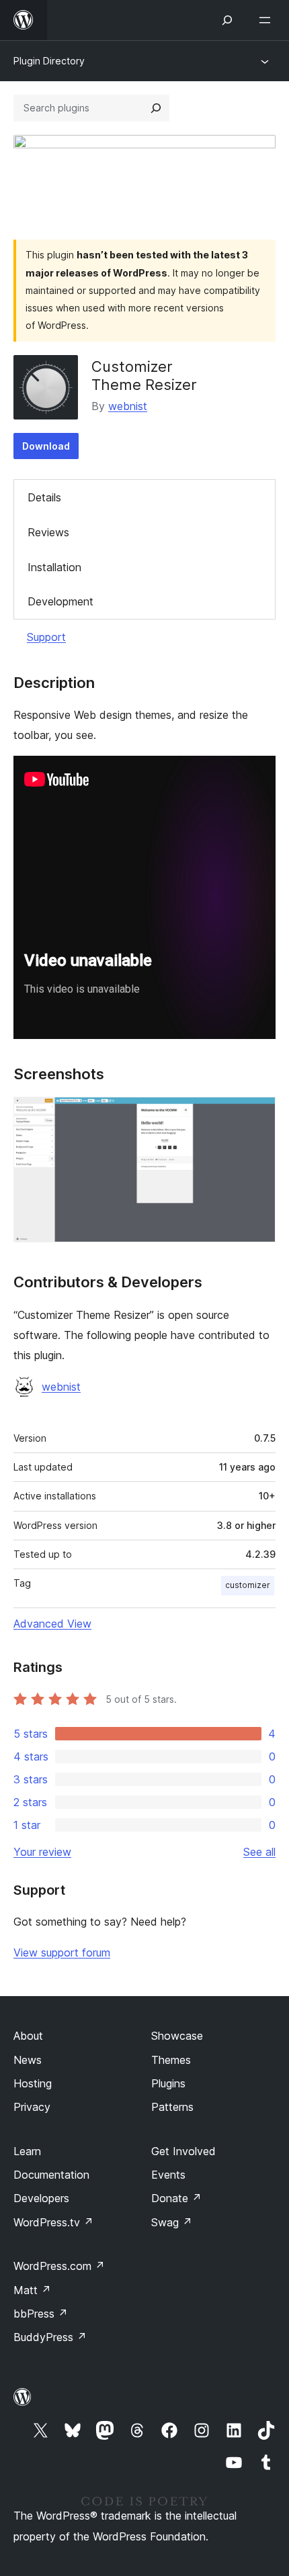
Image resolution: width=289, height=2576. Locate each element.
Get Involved (183, 2151)
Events (168, 2175)
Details (44, 497)
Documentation (51, 2175)
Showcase (177, 2036)
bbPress (41, 2314)
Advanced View (52, 1624)
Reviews (48, 532)
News (28, 2060)
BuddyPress (50, 2337)
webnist (128, 406)
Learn (27, 2151)
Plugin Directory (49, 61)
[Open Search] (227, 20)
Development (60, 601)
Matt (32, 2290)
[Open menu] (267, 20)
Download (46, 446)
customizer (248, 1585)
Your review (42, 1852)
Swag (172, 2222)
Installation (54, 567)
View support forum (62, 1952)
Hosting (33, 2083)
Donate (176, 2198)
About (28, 2036)
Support (46, 637)
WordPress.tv (53, 2222)
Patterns (172, 2107)
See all (259, 1852)
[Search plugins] (156, 108)
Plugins (168, 2083)
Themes (171, 2060)
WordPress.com (59, 2266)
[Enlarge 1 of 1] (257, 1115)
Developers (41, 2198)
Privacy (32, 2107)
